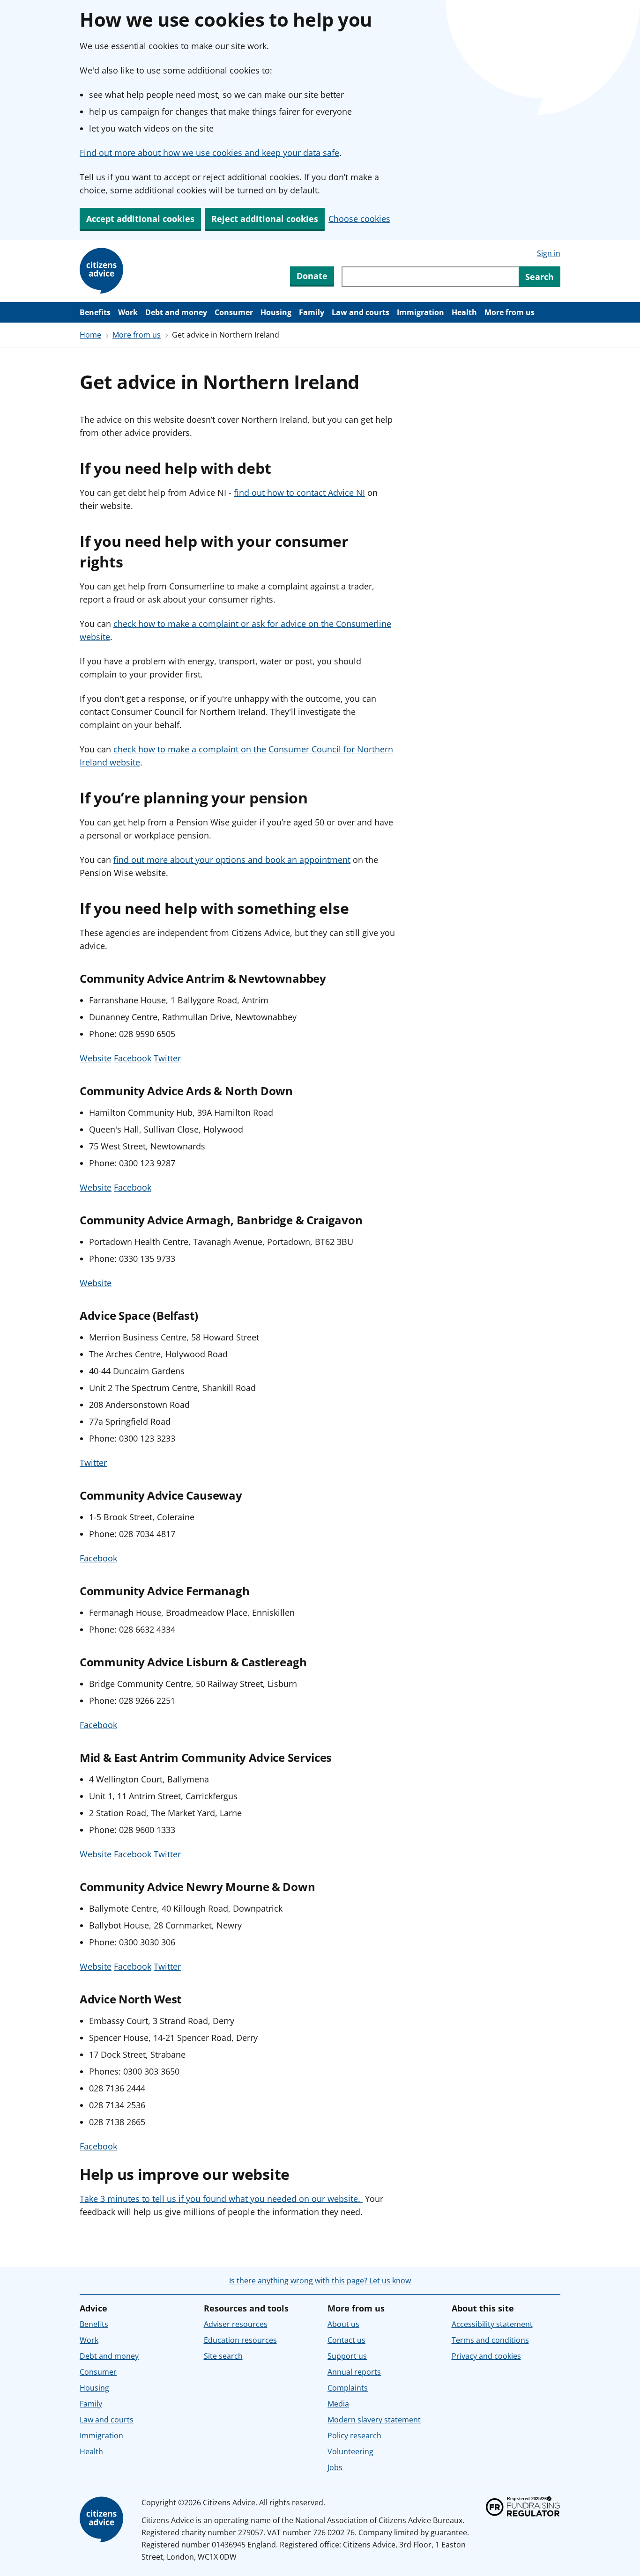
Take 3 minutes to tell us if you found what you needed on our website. (221, 2199)
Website (96, 1058)
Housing (276, 312)
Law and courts (361, 312)
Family (312, 312)
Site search (223, 2356)
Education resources (240, 2340)
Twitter (167, 1058)
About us (343, 2324)
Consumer (234, 312)
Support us (347, 2356)
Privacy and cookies (486, 2356)
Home (90, 335)
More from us (510, 312)
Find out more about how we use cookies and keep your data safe (209, 153)
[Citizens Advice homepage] (103, 2520)
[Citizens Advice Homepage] (103, 271)
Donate (312, 276)
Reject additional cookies (265, 219)
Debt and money (176, 312)
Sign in (549, 253)
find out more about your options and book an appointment (232, 860)
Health (464, 312)
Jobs (335, 2467)
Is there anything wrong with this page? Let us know (320, 2281)
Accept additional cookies (140, 219)
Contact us (346, 2340)
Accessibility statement (492, 2324)
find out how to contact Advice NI (299, 493)
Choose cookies (359, 219)
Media (338, 2404)
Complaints (348, 2388)
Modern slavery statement (374, 2420)
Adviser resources (236, 2324)
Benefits (95, 312)
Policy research (354, 2436)
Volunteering (350, 2451)
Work (128, 312)
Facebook (133, 1058)
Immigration (420, 312)
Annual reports (354, 2372)
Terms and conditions (490, 2340)
